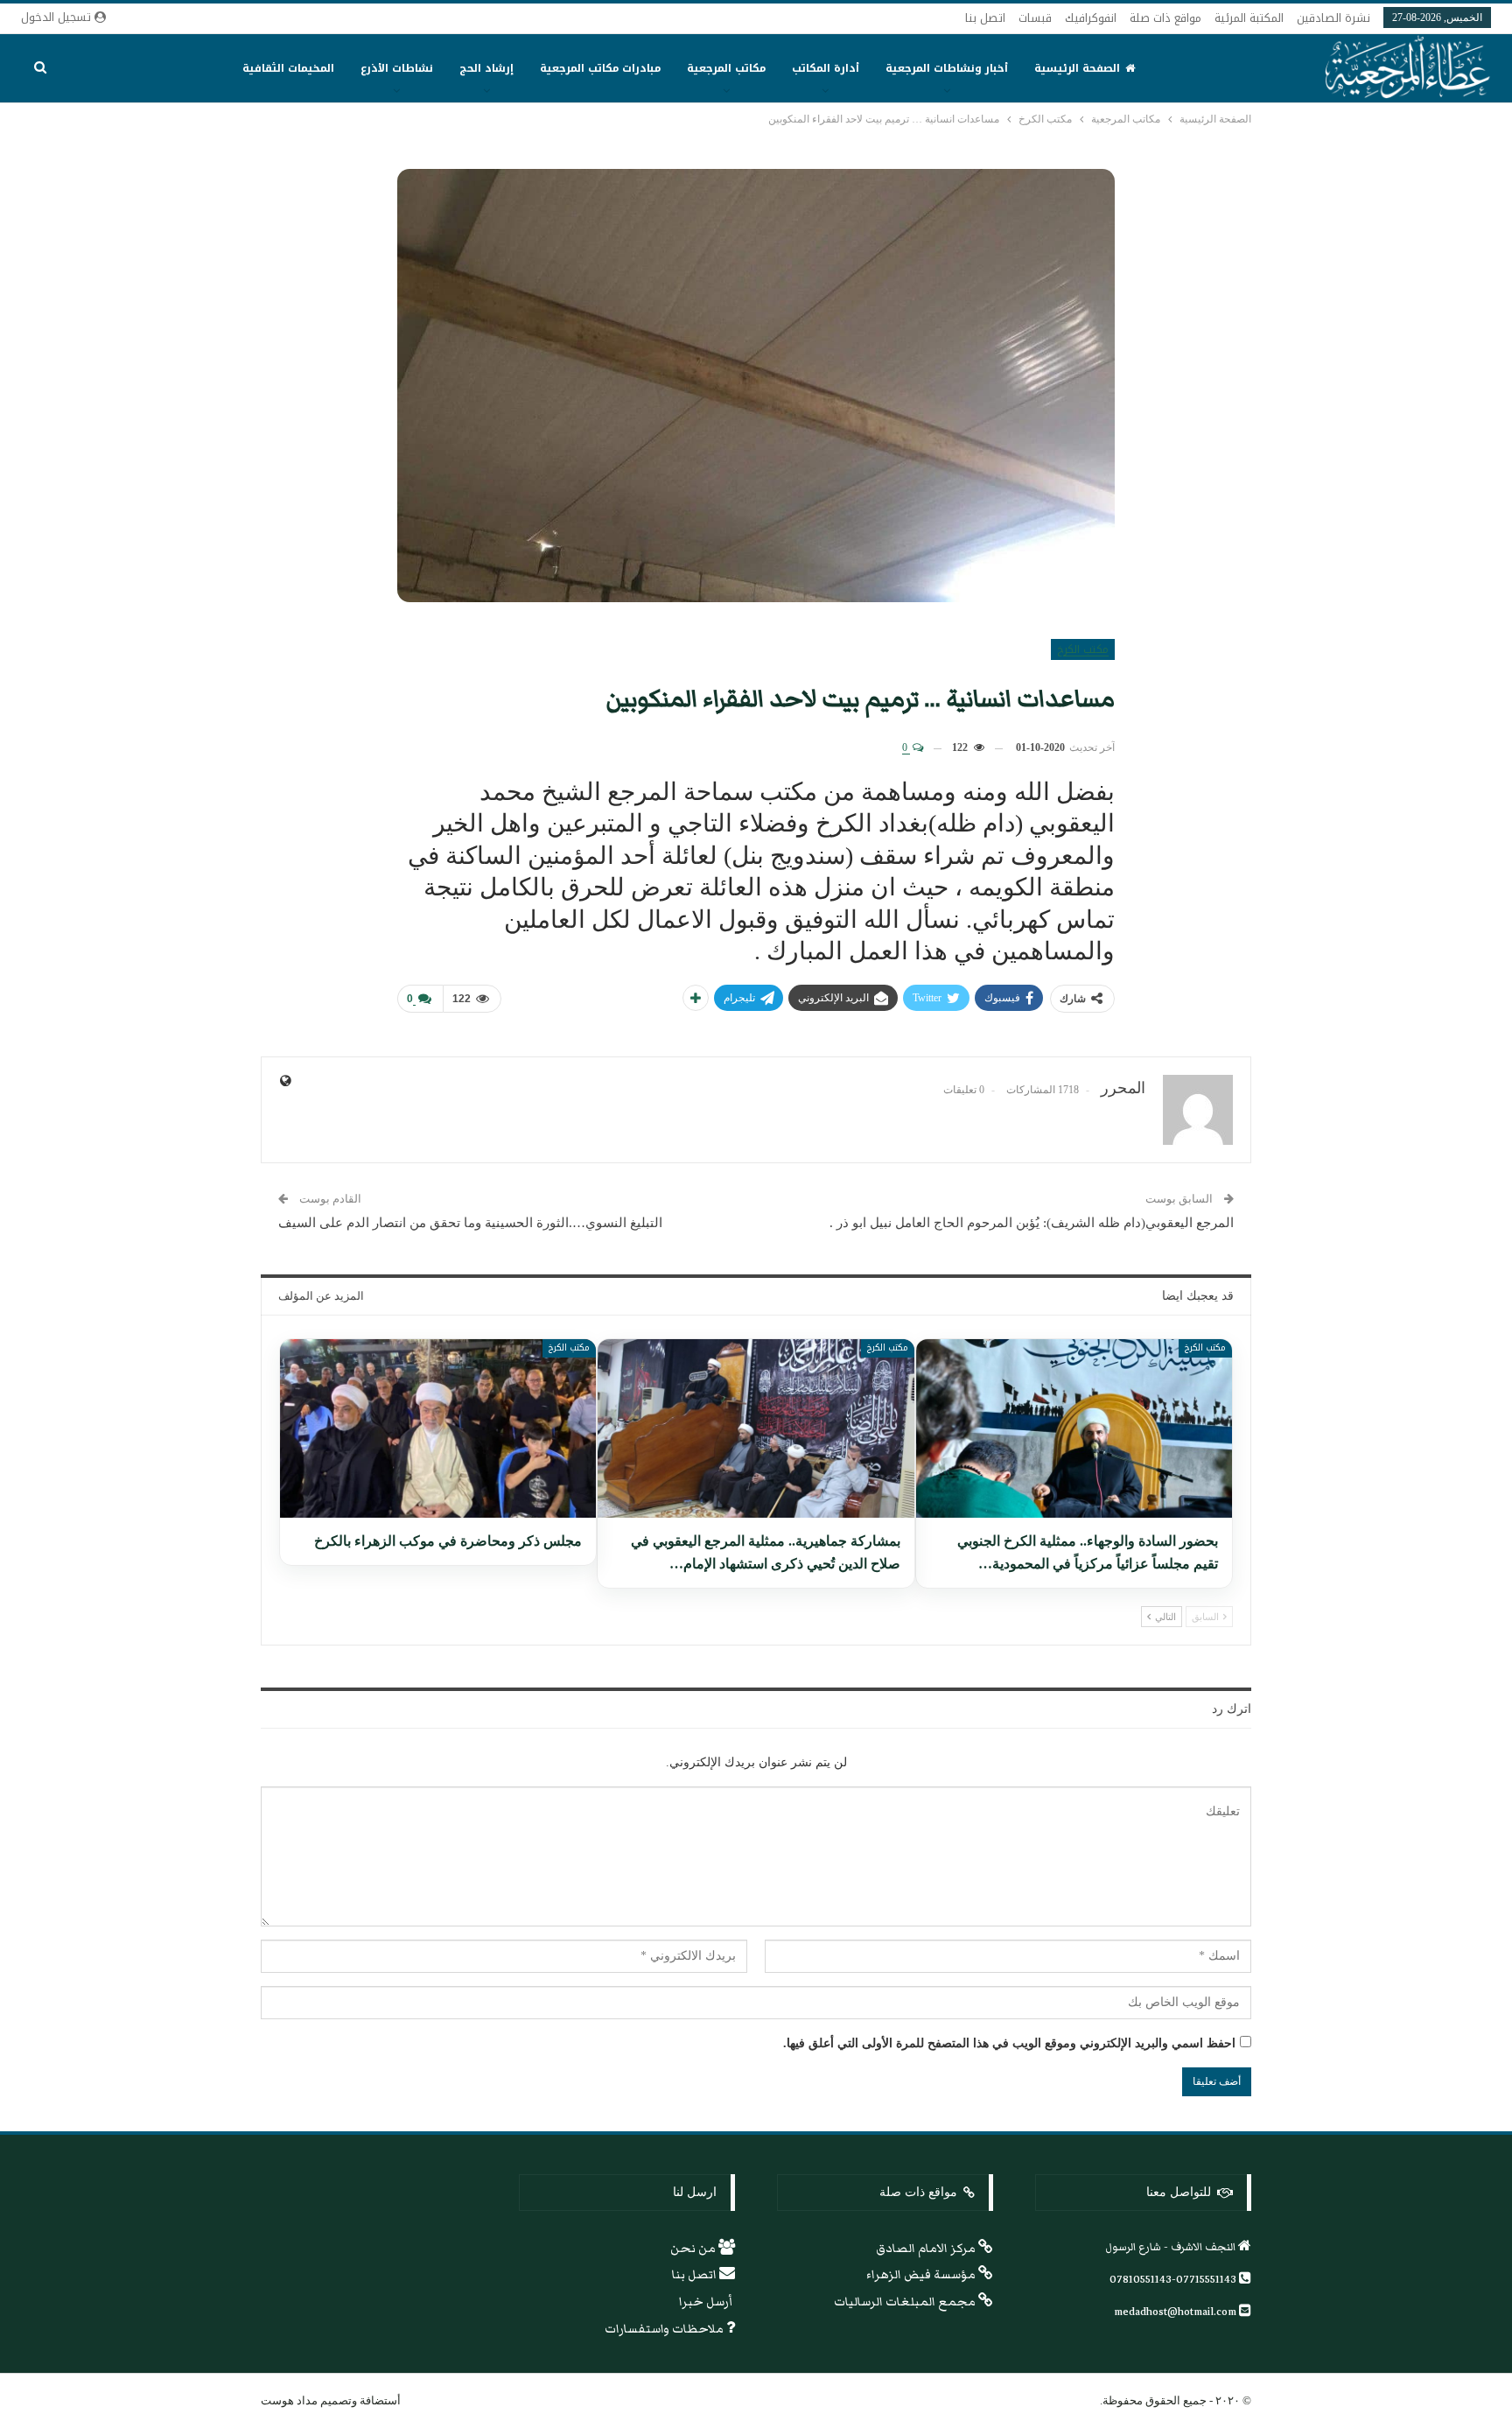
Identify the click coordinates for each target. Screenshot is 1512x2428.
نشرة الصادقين (1333, 18)
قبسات (1035, 18)
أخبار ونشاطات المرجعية (947, 68)
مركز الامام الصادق (927, 2249)
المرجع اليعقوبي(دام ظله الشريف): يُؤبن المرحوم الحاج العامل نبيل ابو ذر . (1032, 1223)
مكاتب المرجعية (726, 68)
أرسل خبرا (707, 2302)
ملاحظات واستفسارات (665, 2329)
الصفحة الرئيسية (1077, 68)
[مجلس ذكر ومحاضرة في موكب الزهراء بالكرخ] (438, 1428)
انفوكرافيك (1091, 18)
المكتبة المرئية (1249, 18)
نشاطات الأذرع (397, 68)
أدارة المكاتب (826, 68)
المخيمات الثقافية (288, 68)
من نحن (694, 2249)
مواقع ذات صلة (1165, 18)
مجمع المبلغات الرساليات (906, 2302)
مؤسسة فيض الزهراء (922, 2275)
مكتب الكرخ (1083, 649)
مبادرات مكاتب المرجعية (600, 68)
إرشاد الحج (486, 68)
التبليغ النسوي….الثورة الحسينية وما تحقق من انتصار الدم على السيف (470, 1223)
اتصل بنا (985, 18)
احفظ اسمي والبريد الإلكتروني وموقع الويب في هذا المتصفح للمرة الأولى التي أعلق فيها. (1009, 2043)
